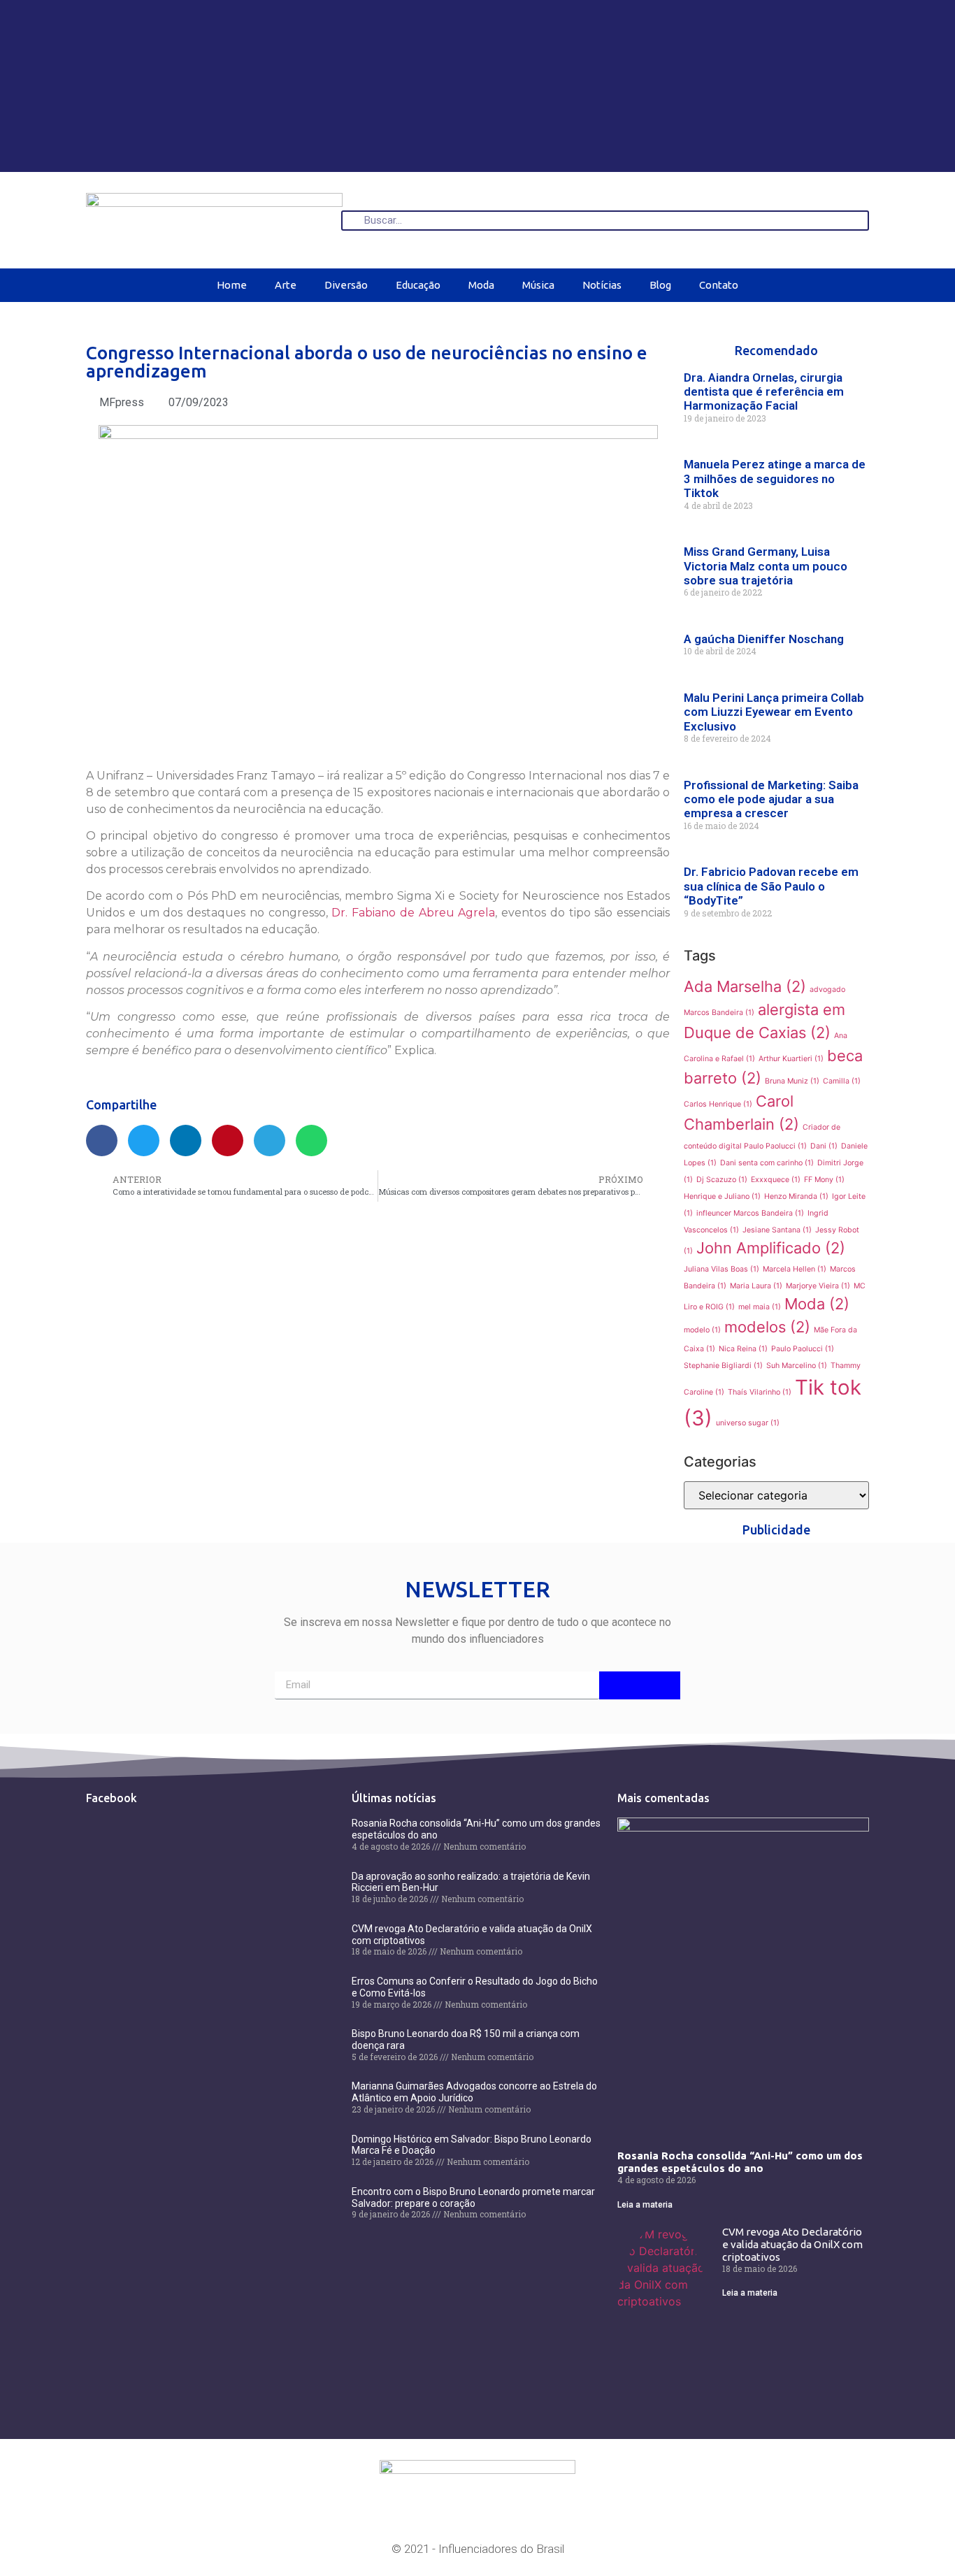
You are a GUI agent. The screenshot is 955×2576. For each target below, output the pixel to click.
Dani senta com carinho (767, 1163)
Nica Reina (743, 1349)
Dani (824, 1146)
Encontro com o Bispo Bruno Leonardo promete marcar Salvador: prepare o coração (473, 2197)
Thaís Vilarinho (760, 1392)
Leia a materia (645, 2205)
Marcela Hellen (795, 1269)
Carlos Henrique (718, 1104)
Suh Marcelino (797, 1366)
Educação (418, 285)
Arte (286, 285)
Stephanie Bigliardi (723, 1366)
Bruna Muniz (792, 1081)
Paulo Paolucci (803, 1349)
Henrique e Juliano (722, 1196)
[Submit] (640, 1685)
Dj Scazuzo (722, 1180)
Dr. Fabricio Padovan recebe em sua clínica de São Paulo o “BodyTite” (771, 886)
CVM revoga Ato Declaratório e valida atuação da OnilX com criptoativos (792, 2244)
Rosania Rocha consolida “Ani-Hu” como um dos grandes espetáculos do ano (740, 2162)
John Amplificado (771, 1248)
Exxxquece (776, 1180)
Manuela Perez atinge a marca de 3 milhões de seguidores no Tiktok (775, 478)
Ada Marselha (745, 986)
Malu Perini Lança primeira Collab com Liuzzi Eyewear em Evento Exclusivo (774, 712)
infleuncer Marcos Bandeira (750, 1213)
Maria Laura (756, 1286)
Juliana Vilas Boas (721, 1269)
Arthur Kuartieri (791, 1059)
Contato (719, 285)
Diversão (346, 285)
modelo (702, 1330)
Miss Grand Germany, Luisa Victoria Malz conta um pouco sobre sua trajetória (766, 566)
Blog (660, 285)
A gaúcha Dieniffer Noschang (764, 639)
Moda (481, 285)
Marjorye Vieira (818, 1286)
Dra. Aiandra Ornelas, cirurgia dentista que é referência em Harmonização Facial (764, 392)
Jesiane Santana (777, 1230)
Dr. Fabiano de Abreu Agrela (413, 913)
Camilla (842, 1081)
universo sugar (748, 1423)
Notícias (602, 285)
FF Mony (824, 1180)
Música (538, 285)
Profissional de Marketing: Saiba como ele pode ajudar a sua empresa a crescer (771, 799)
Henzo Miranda (796, 1196)
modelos (767, 1327)
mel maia (760, 1307)
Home (232, 285)
